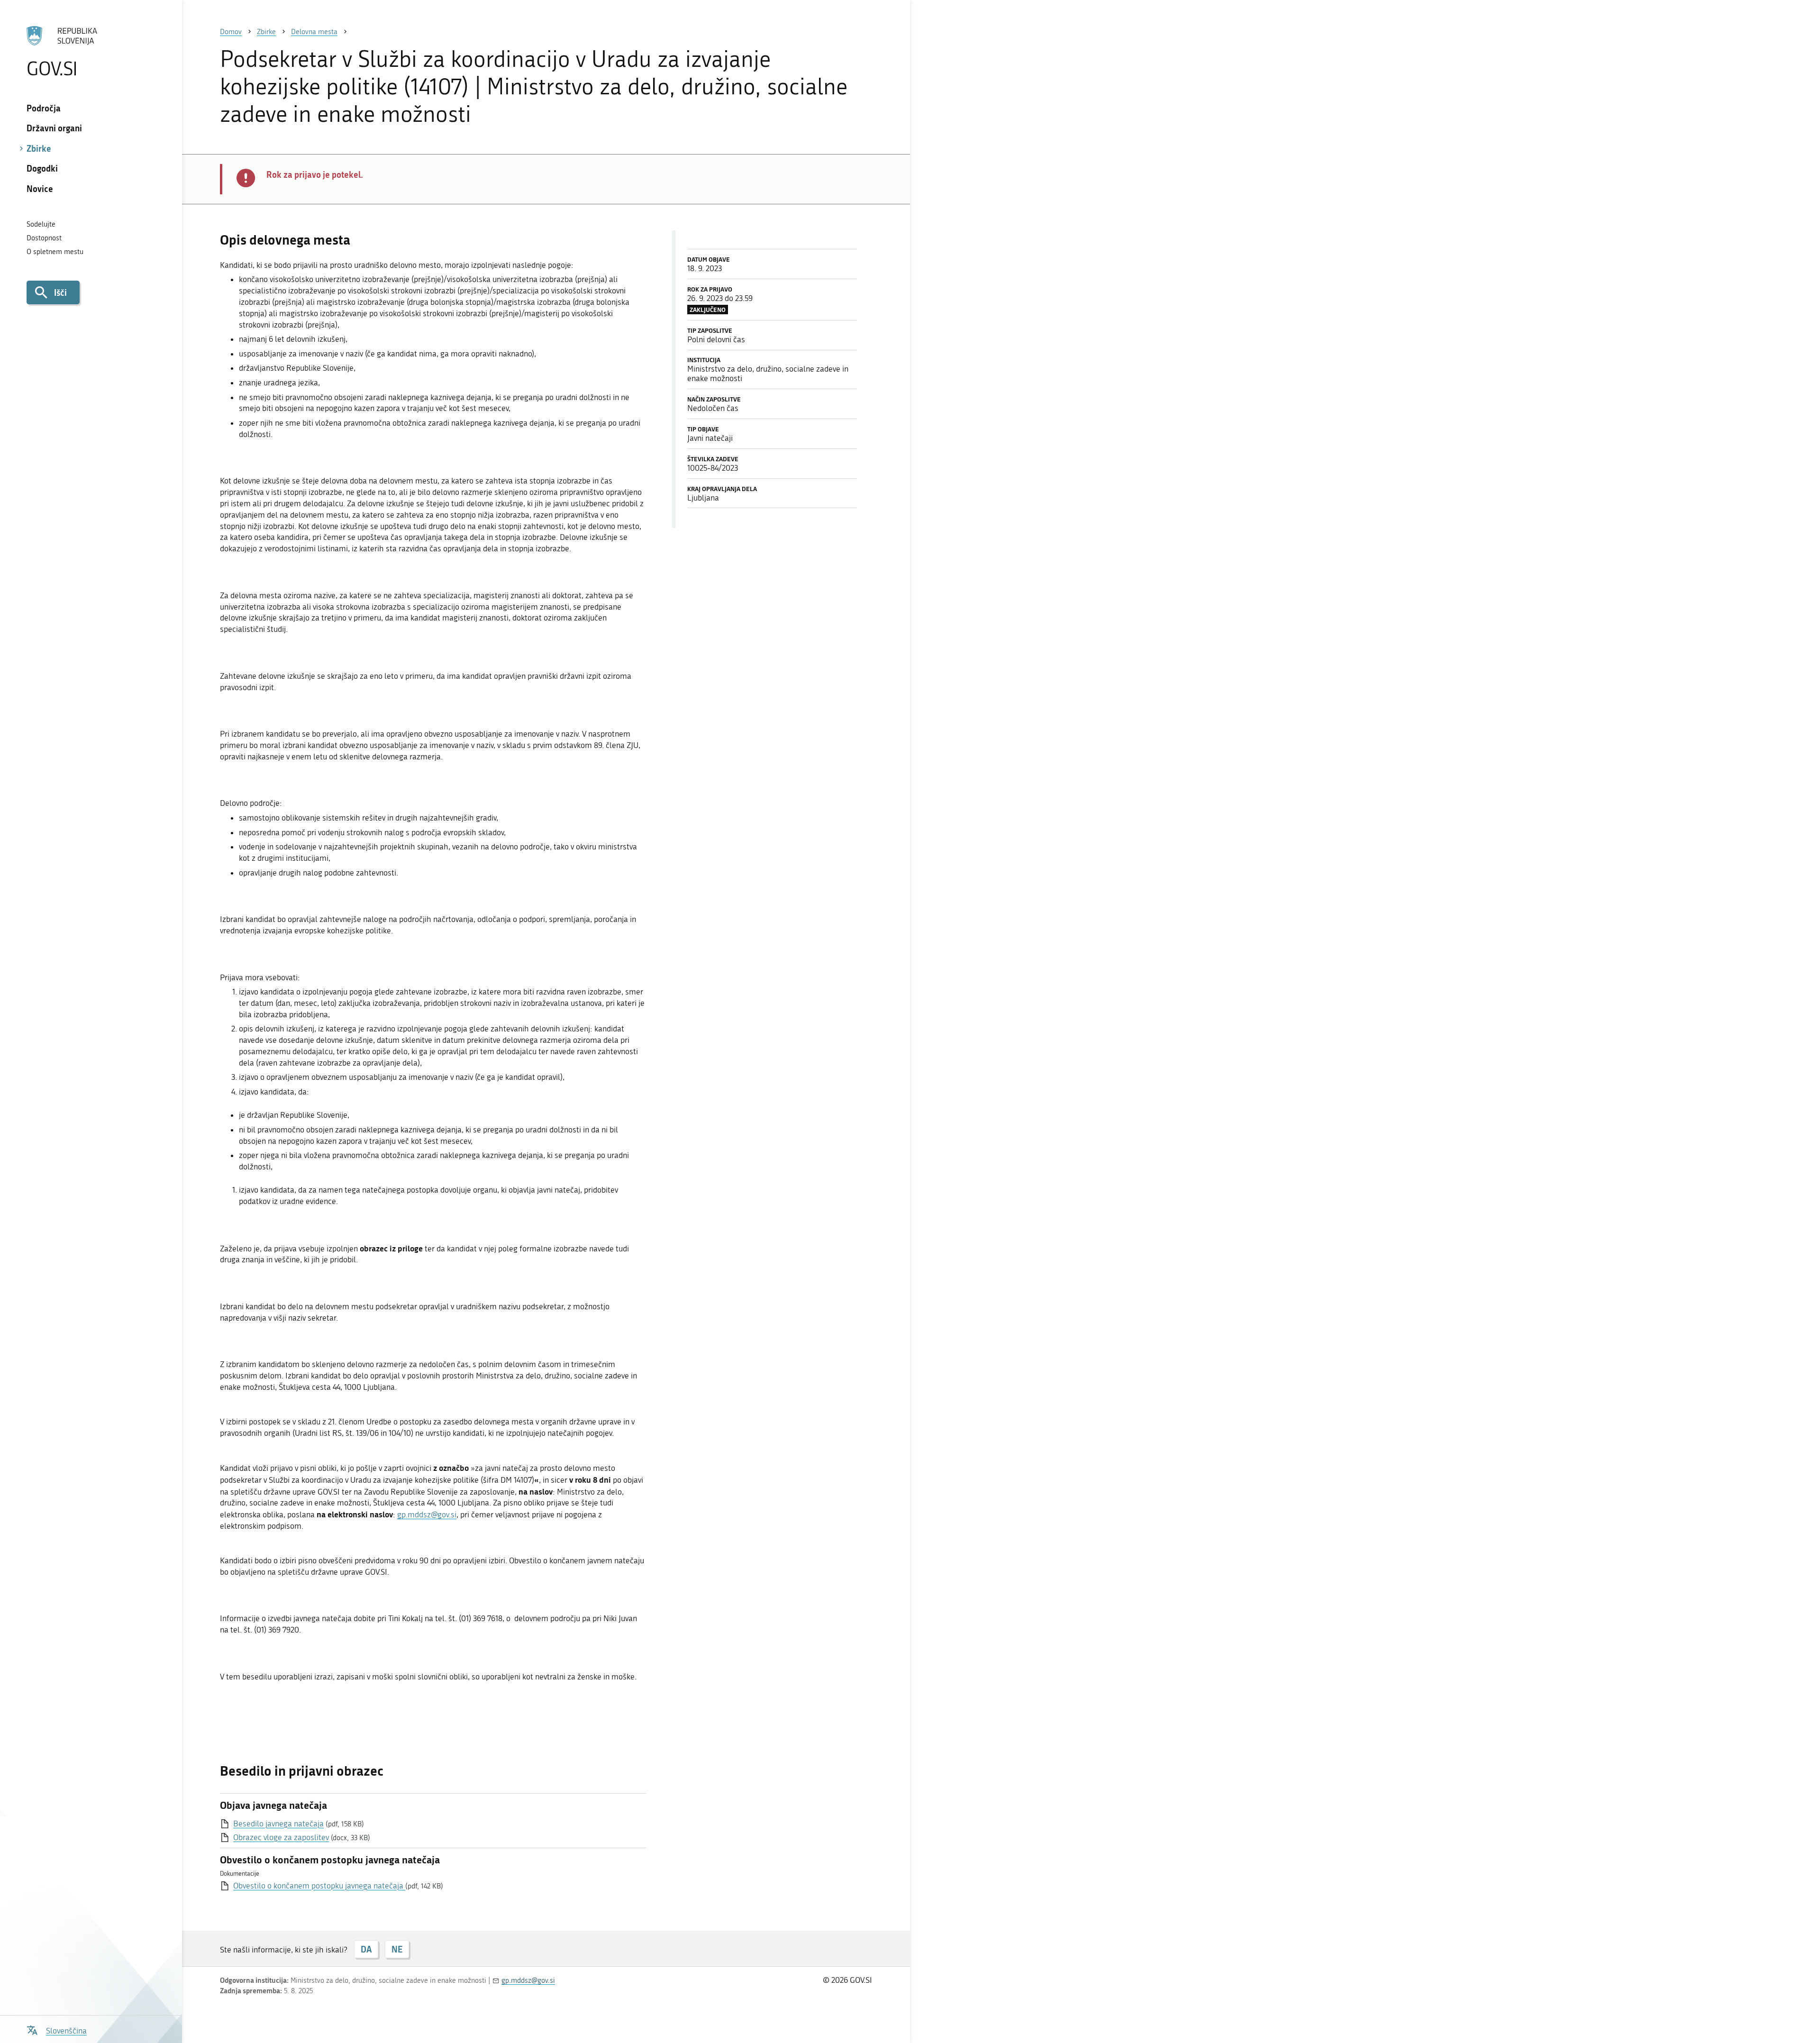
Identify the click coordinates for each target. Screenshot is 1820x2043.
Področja (44, 108)
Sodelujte (41, 224)
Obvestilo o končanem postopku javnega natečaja (319, 1886)
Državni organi (54, 128)
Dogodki (42, 168)
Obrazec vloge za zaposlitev (281, 1837)
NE (397, 1949)
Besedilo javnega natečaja (278, 1824)
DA (366, 1949)
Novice (40, 189)
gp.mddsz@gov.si (427, 1514)
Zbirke (39, 148)
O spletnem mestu (55, 252)
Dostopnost (44, 238)
